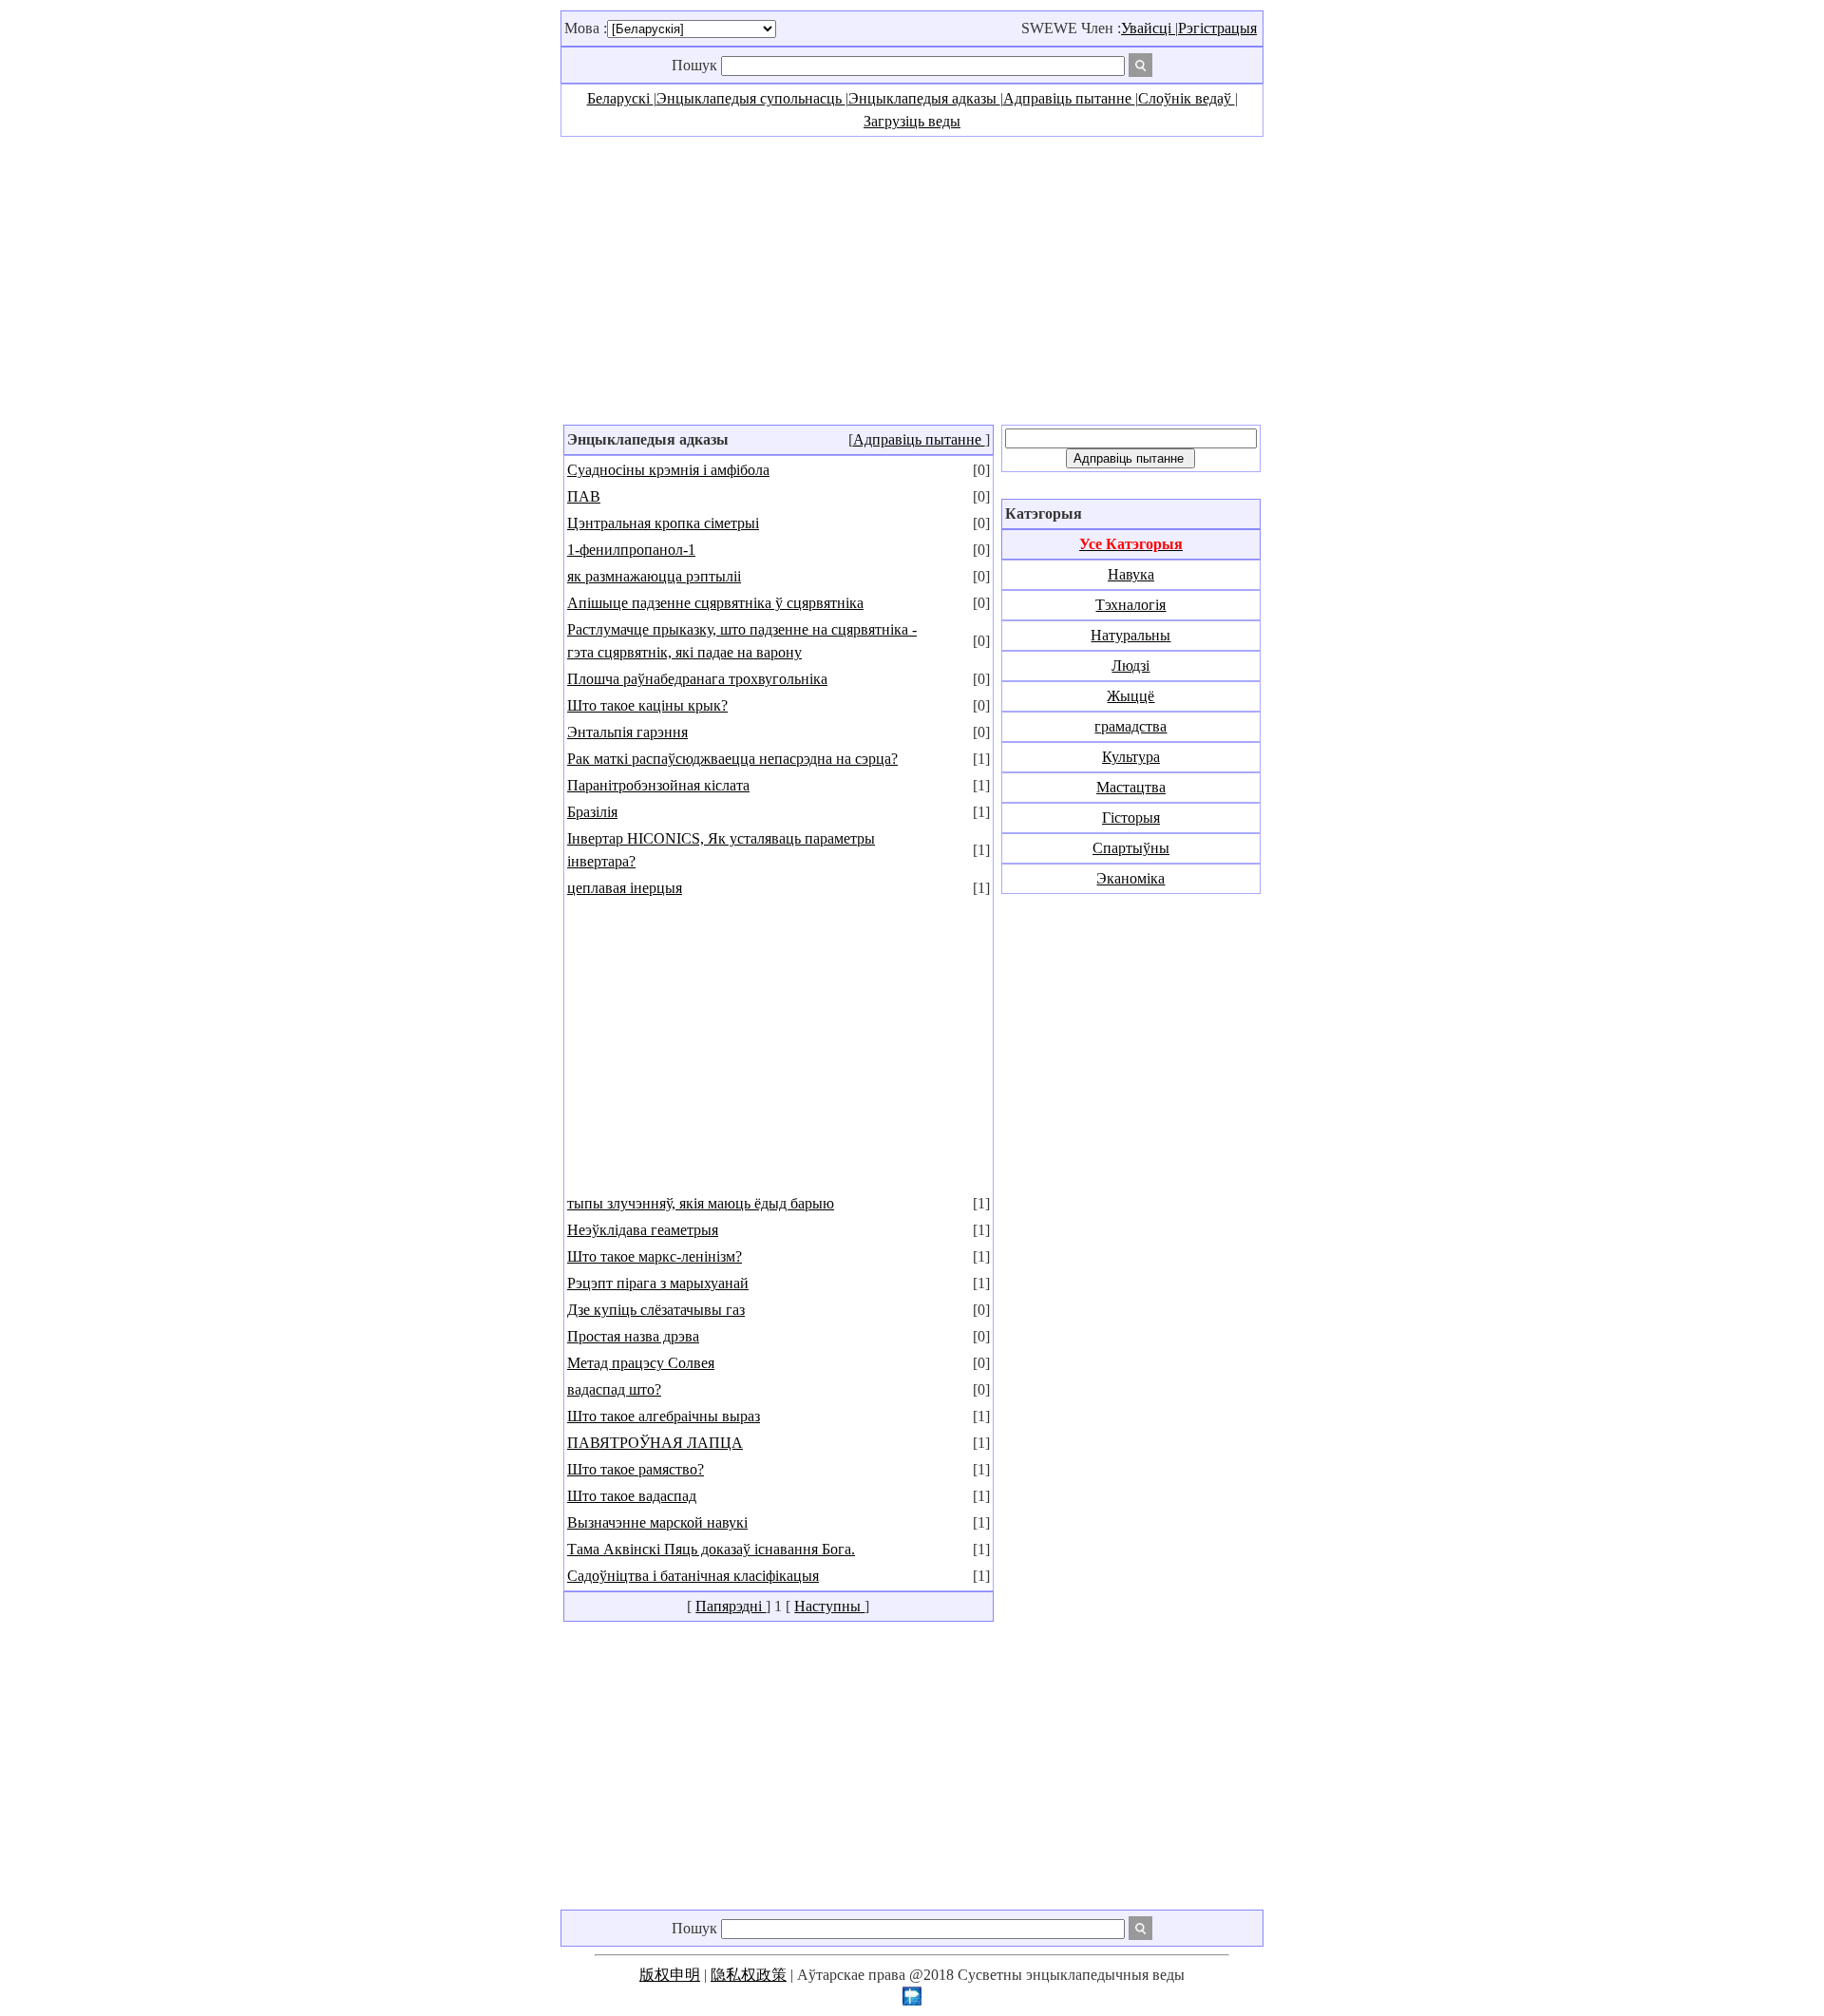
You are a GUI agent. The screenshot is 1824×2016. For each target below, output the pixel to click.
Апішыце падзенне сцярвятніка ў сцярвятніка (715, 603)
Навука (1131, 574)
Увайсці (1148, 28)
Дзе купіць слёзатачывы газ (656, 1310)
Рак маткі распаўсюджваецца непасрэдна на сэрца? (732, 759)
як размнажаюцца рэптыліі (654, 576)
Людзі (1130, 666)
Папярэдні (731, 1606)
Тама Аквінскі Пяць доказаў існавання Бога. (711, 1549)
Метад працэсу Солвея (641, 1363)
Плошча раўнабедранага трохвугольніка (697, 679)
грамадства (1130, 726)
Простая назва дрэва (633, 1336)
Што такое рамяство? (636, 1469)
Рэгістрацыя (1217, 28)
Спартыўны (1131, 848)
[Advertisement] (912, 279)
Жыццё (1130, 696)
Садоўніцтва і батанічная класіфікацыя (693, 1576)
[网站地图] (912, 2000)
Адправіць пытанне (1069, 98)
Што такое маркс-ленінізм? (655, 1256)
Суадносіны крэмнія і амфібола (668, 470)
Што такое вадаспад (632, 1496)
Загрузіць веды (912, 121)
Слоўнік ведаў (1187, 98)
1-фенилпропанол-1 (631, 550)
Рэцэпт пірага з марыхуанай (658, 1283)
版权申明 (670, 1975)
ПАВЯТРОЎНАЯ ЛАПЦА (655, 1443)
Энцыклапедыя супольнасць (751, 98)
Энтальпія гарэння (627, 732)
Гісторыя (1131, 818)
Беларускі (620, 98)
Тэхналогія (1130, 605)
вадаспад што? (614, 1389)
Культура (1131, 757)
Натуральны (1130, 635)
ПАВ (584, 496)
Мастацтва (1131, 787)
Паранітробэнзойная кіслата (658, 785)
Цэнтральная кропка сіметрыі (663, 523)
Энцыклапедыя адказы (924, 98)
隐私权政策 (749, 1975)
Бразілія (592, 812)
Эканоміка (1130, 878)
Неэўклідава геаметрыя (643, 1230)
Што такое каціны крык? (647, 705)
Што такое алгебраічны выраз (664, 1416)
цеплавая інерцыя (625, 888)
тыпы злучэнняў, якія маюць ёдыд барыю (701, 1203)
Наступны (829, 1606)
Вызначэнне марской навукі (657, 1522)
